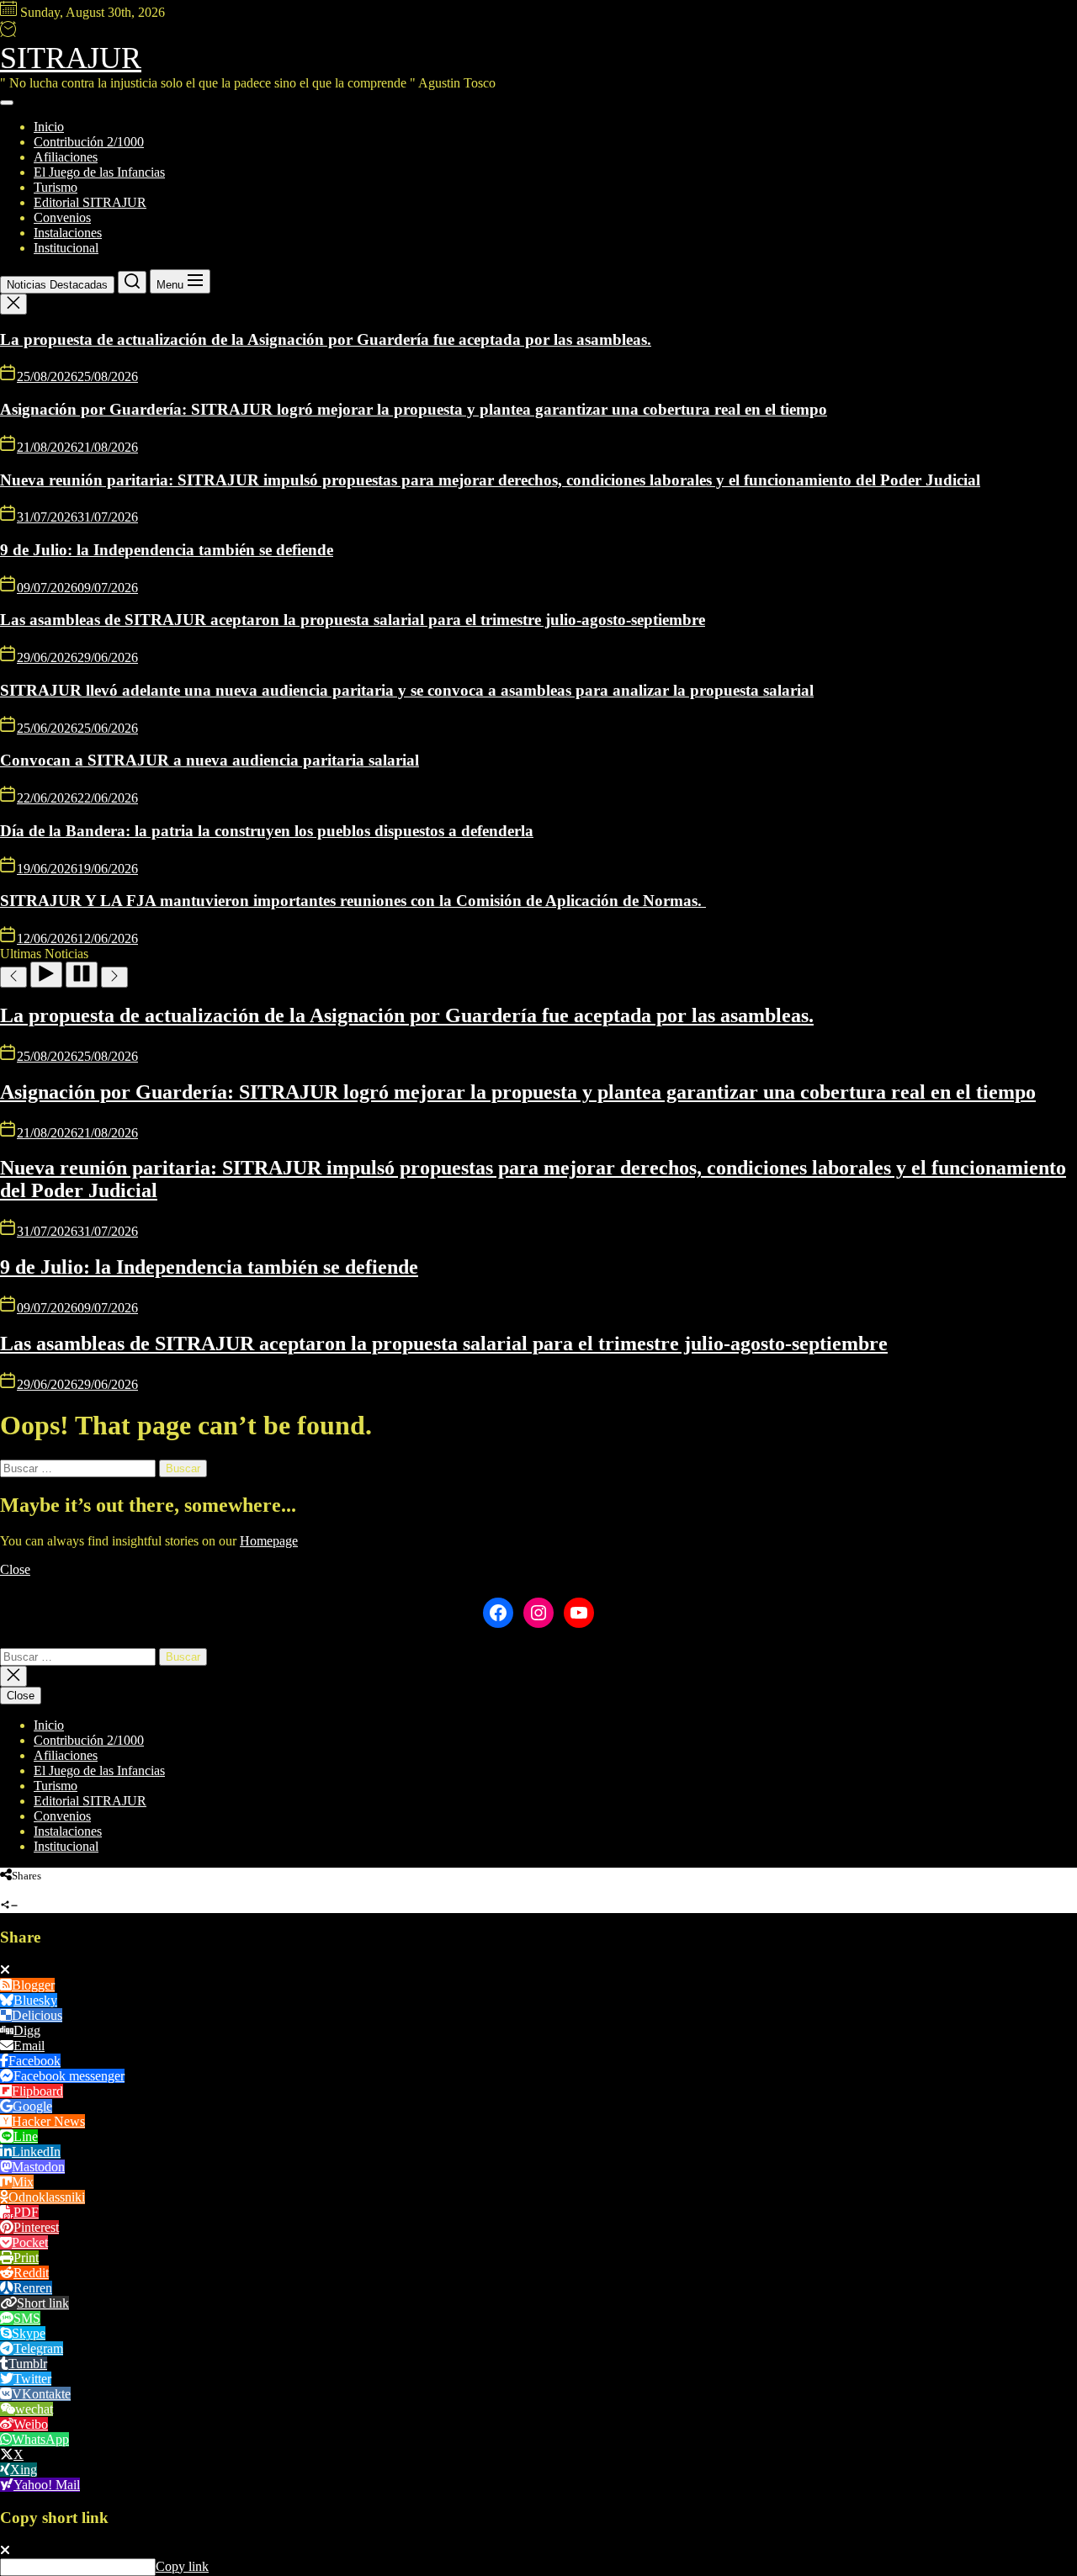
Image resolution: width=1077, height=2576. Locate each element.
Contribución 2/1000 (89, 142)
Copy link (182, 2566)
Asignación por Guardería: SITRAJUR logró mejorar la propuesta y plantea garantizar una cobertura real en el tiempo (414, 409)
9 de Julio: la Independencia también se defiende (167, 550)
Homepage (269, 1541)
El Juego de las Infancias (99, 172)
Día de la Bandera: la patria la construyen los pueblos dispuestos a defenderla (267, 831)
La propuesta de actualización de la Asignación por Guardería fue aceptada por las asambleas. (326, 339)
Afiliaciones (66, 157)
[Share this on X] (34, 1890)
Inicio (49, 127)
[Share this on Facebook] (4, 1890)
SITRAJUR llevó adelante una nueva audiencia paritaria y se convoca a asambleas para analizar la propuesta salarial (407, 690)
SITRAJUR (71, 58)
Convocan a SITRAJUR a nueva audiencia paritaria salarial (210, 760)
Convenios (62, 217)
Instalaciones (68, 233)
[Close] (5, 1970)
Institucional (66, 248)
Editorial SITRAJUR (90, 202)
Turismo (56, 187)
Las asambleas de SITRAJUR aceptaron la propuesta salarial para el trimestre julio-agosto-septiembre (353, 620)
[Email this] (50, 1890)
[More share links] (67, 1890)
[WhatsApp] (18, 1890)
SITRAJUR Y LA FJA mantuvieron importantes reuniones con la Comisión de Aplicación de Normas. (353, 901)
